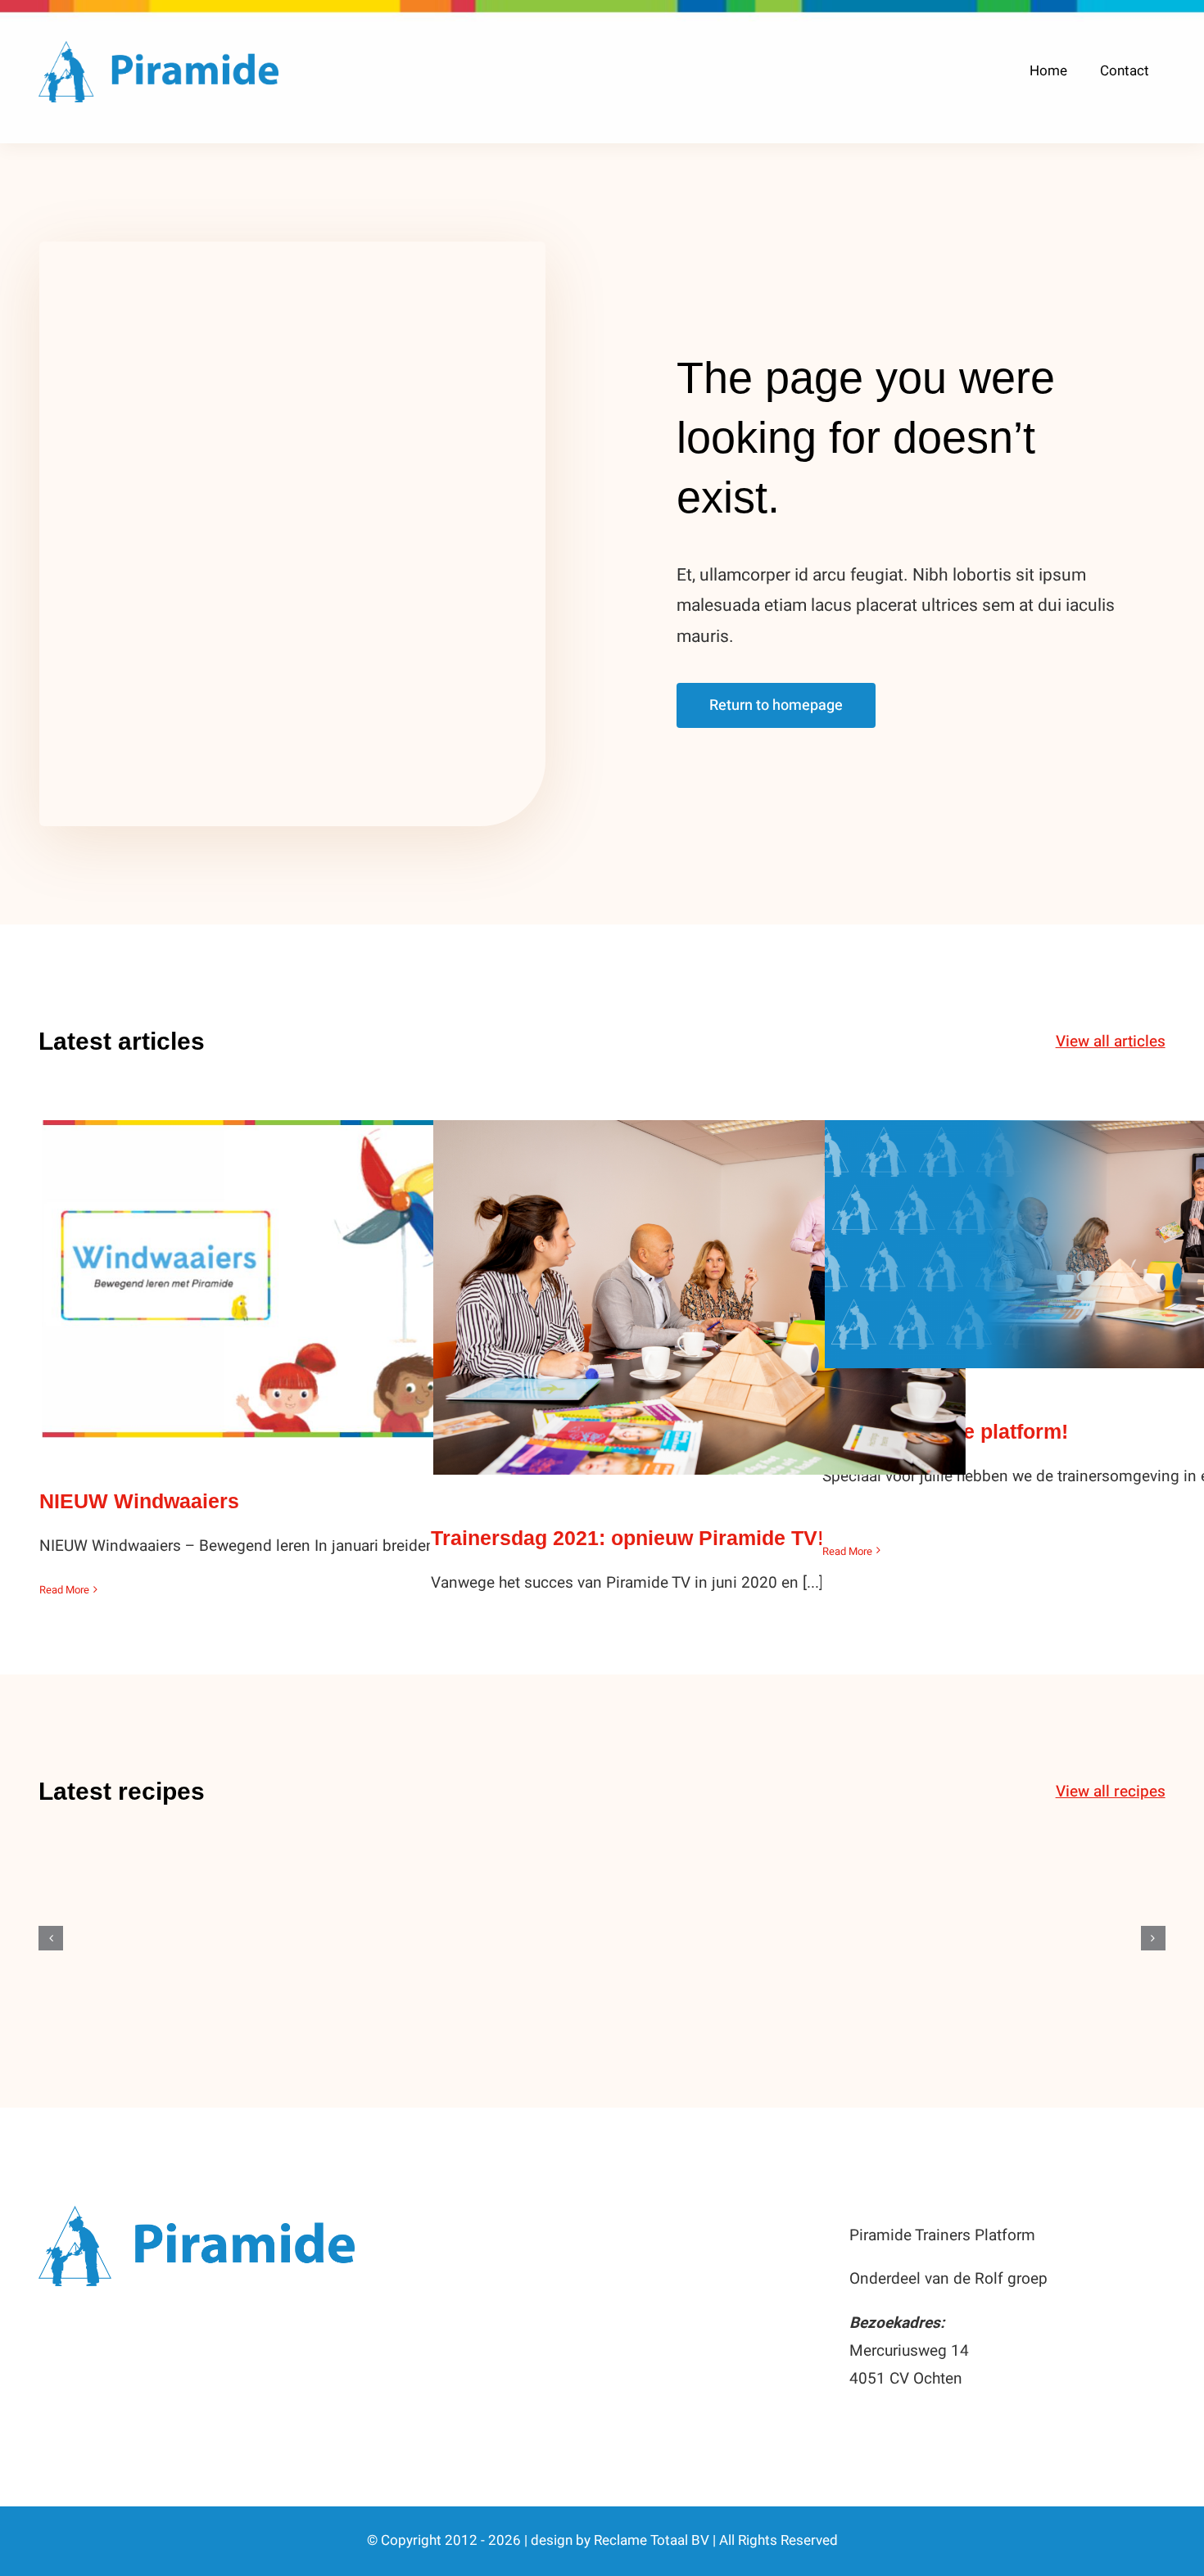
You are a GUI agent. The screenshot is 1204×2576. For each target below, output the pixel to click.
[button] (51, 1938)
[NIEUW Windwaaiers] (308, 1279)
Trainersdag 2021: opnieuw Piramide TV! (700, 1281)
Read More (64, 1590)
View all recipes (1111, 1792)
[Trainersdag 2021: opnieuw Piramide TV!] (699, 1297)
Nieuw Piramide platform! (1091, 1228)
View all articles (1111, 1042)
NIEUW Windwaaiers (308, 1263)
